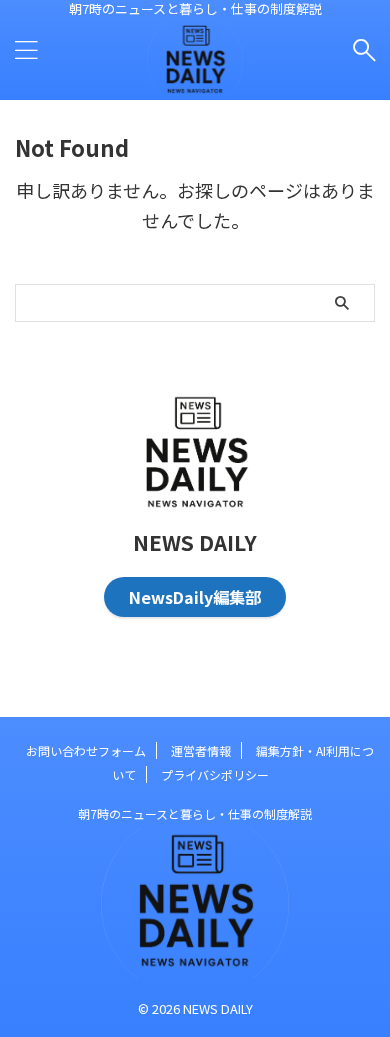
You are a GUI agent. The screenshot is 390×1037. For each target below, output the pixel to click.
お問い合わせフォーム (86, 750)
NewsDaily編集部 (195, 597)
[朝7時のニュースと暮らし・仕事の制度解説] (195, 84)
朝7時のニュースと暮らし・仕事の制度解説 (195, 813)
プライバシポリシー (215, 774)
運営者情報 (201, 750)
